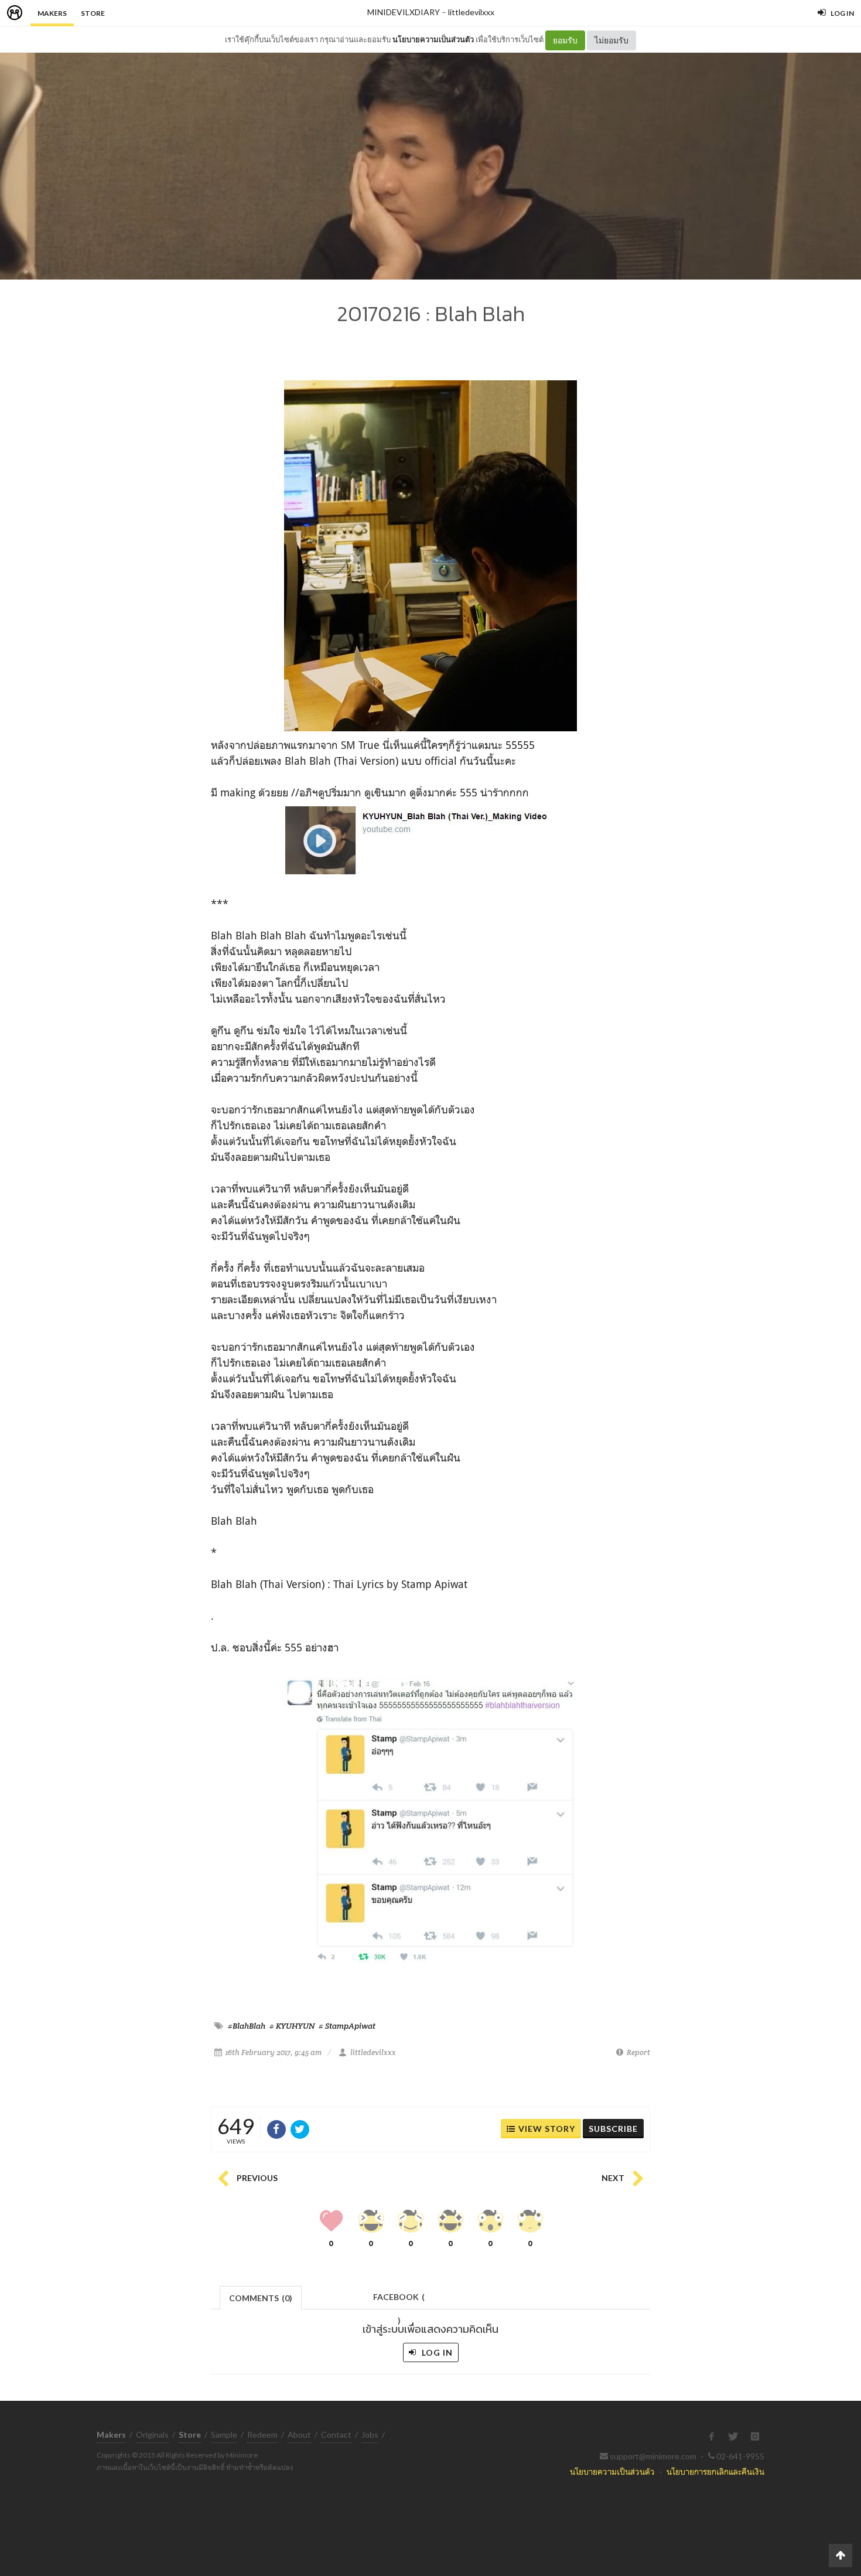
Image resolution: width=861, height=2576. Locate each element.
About (299, 2434)
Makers (52, 13)
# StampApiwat (347, 2026)
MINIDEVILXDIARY (404, 12)
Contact (336, 2434)
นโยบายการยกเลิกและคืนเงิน (715, 2471)
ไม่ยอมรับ (611, 40)
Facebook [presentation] (399, 2300)
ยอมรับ (565, 40)
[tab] (261, 2297)
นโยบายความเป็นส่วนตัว (433, 39)
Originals (152, 2434)
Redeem (262, 2434)
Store (93, 13)
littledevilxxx (471, 12)
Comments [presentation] (261, 2298)
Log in (436, 2352)
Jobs (370, 2434)
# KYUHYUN (292, 2026)
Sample (224, 2434)
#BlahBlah (247, 2026)
